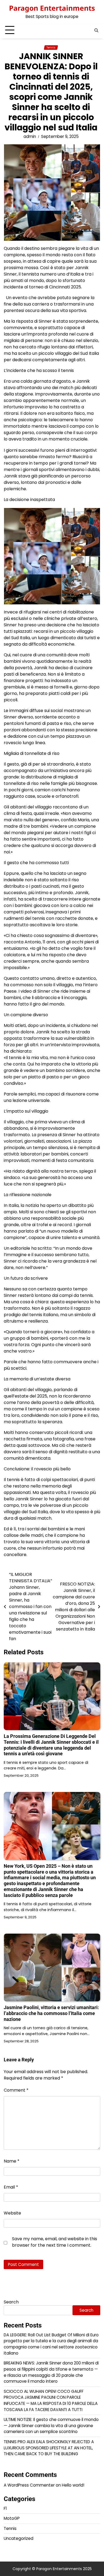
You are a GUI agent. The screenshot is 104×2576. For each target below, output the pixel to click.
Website (12, 2213)
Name (12, 2161)
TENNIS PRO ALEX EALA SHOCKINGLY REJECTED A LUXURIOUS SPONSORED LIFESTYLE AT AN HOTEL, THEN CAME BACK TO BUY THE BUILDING (49, 2448)
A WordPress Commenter (29, 2485)
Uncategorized (19, 2538)
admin (30, 136)
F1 (5, 2508)
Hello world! (73, 2485)
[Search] (96, 30)
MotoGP (12, 2518)
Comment (16, 2090)
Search (11, 2302)
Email (11, 2187)
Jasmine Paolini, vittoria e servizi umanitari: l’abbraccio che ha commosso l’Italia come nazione (51, 2013)
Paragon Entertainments (52, 8)
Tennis (51, 48)
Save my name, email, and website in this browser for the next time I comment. (55, 2242)
